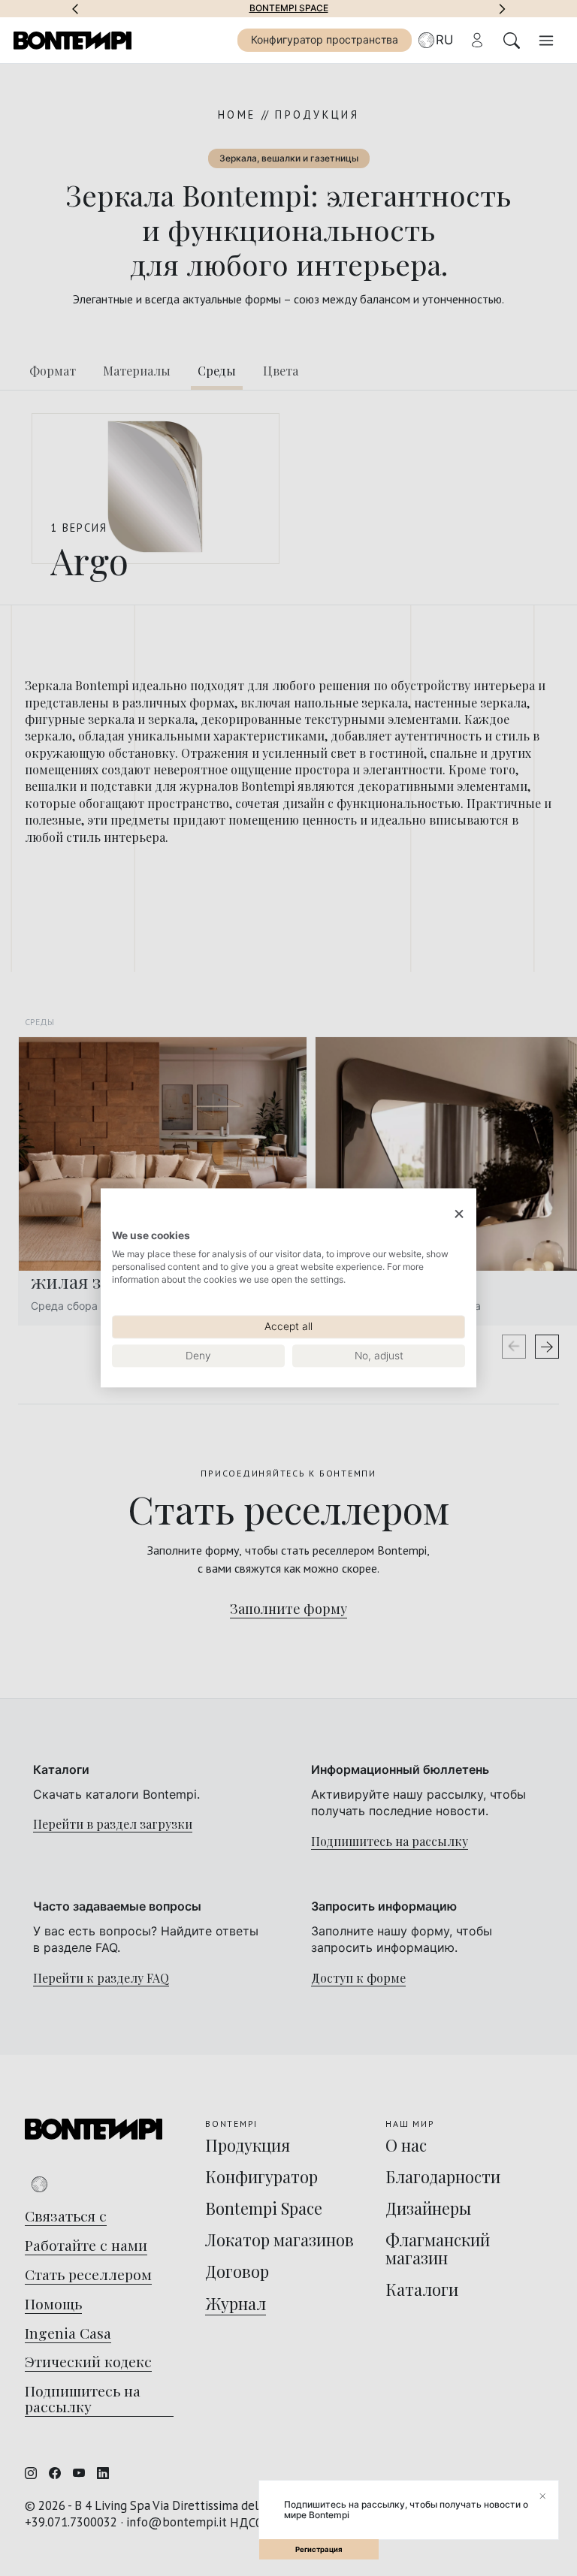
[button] (75, 8)
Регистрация (319, 2549)
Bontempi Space (289, 8)
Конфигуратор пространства (325, 39)
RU (444, 40)
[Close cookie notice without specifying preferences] (459, 1214)
